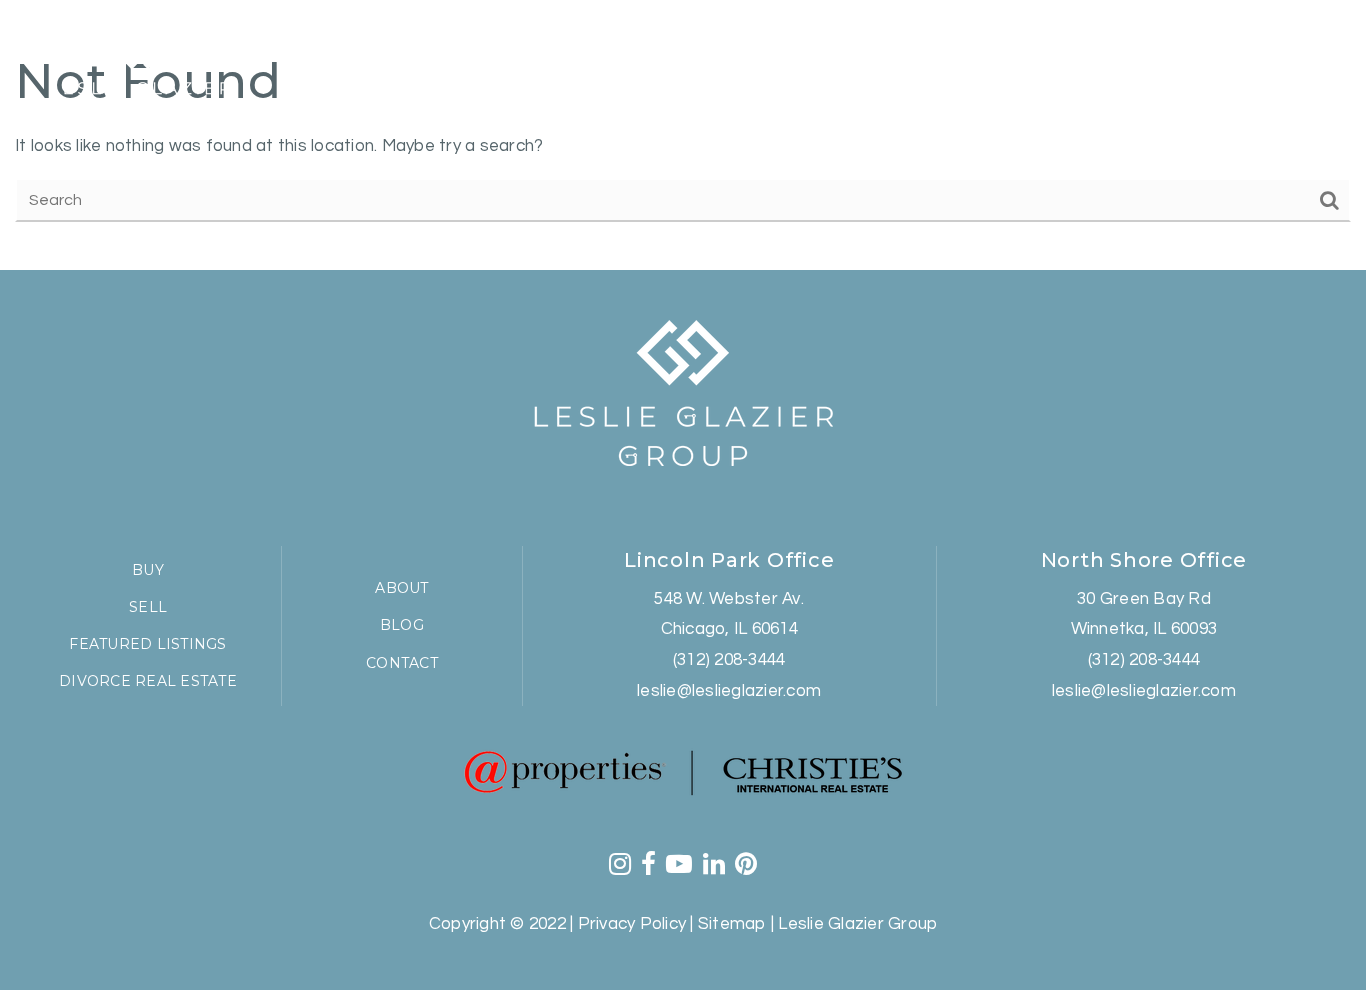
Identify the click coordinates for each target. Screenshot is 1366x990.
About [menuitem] (401, 588)
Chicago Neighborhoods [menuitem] (456, 58)
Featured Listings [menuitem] (664, 58)
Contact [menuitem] (1175, 58)
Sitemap (732, 924)
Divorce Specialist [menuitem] (962, 58)
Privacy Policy (632, 924)
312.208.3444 (1135, 94)
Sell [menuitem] (840, 58)
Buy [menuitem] (783, 58)
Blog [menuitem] (1089, 58)
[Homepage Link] (140, 73)
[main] (683, 135)
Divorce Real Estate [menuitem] (148, 681)
